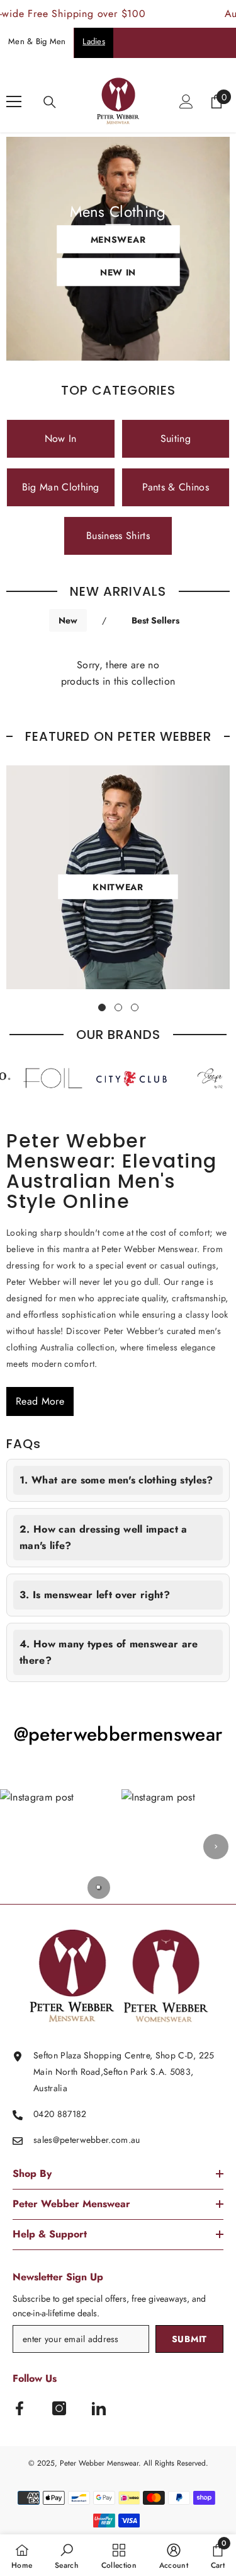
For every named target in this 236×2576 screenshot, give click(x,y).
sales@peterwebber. (72, 2140)
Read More (40, 1401)
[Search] (50, 102)
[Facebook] (20, 2408)
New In (118, 272)
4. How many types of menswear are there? (109, 1652)
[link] (67, 2555)
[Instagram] (59, 2408)
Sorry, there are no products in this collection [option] (118, 673)
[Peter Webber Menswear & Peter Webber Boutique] (114, 1079)
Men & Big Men (37, 41)
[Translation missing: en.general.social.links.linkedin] (99, 2408)
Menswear (118, 239)
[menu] (14, 102)
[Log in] (186, 102)
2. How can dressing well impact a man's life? (104, 1537)
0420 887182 (60, 2114)
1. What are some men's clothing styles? (116, 1480)
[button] (58, 1847)
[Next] (216, 1847)
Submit (189, 2339)
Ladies (94, 41)
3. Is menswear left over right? (95, 1595)
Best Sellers (155, 620)
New (68, 620)
